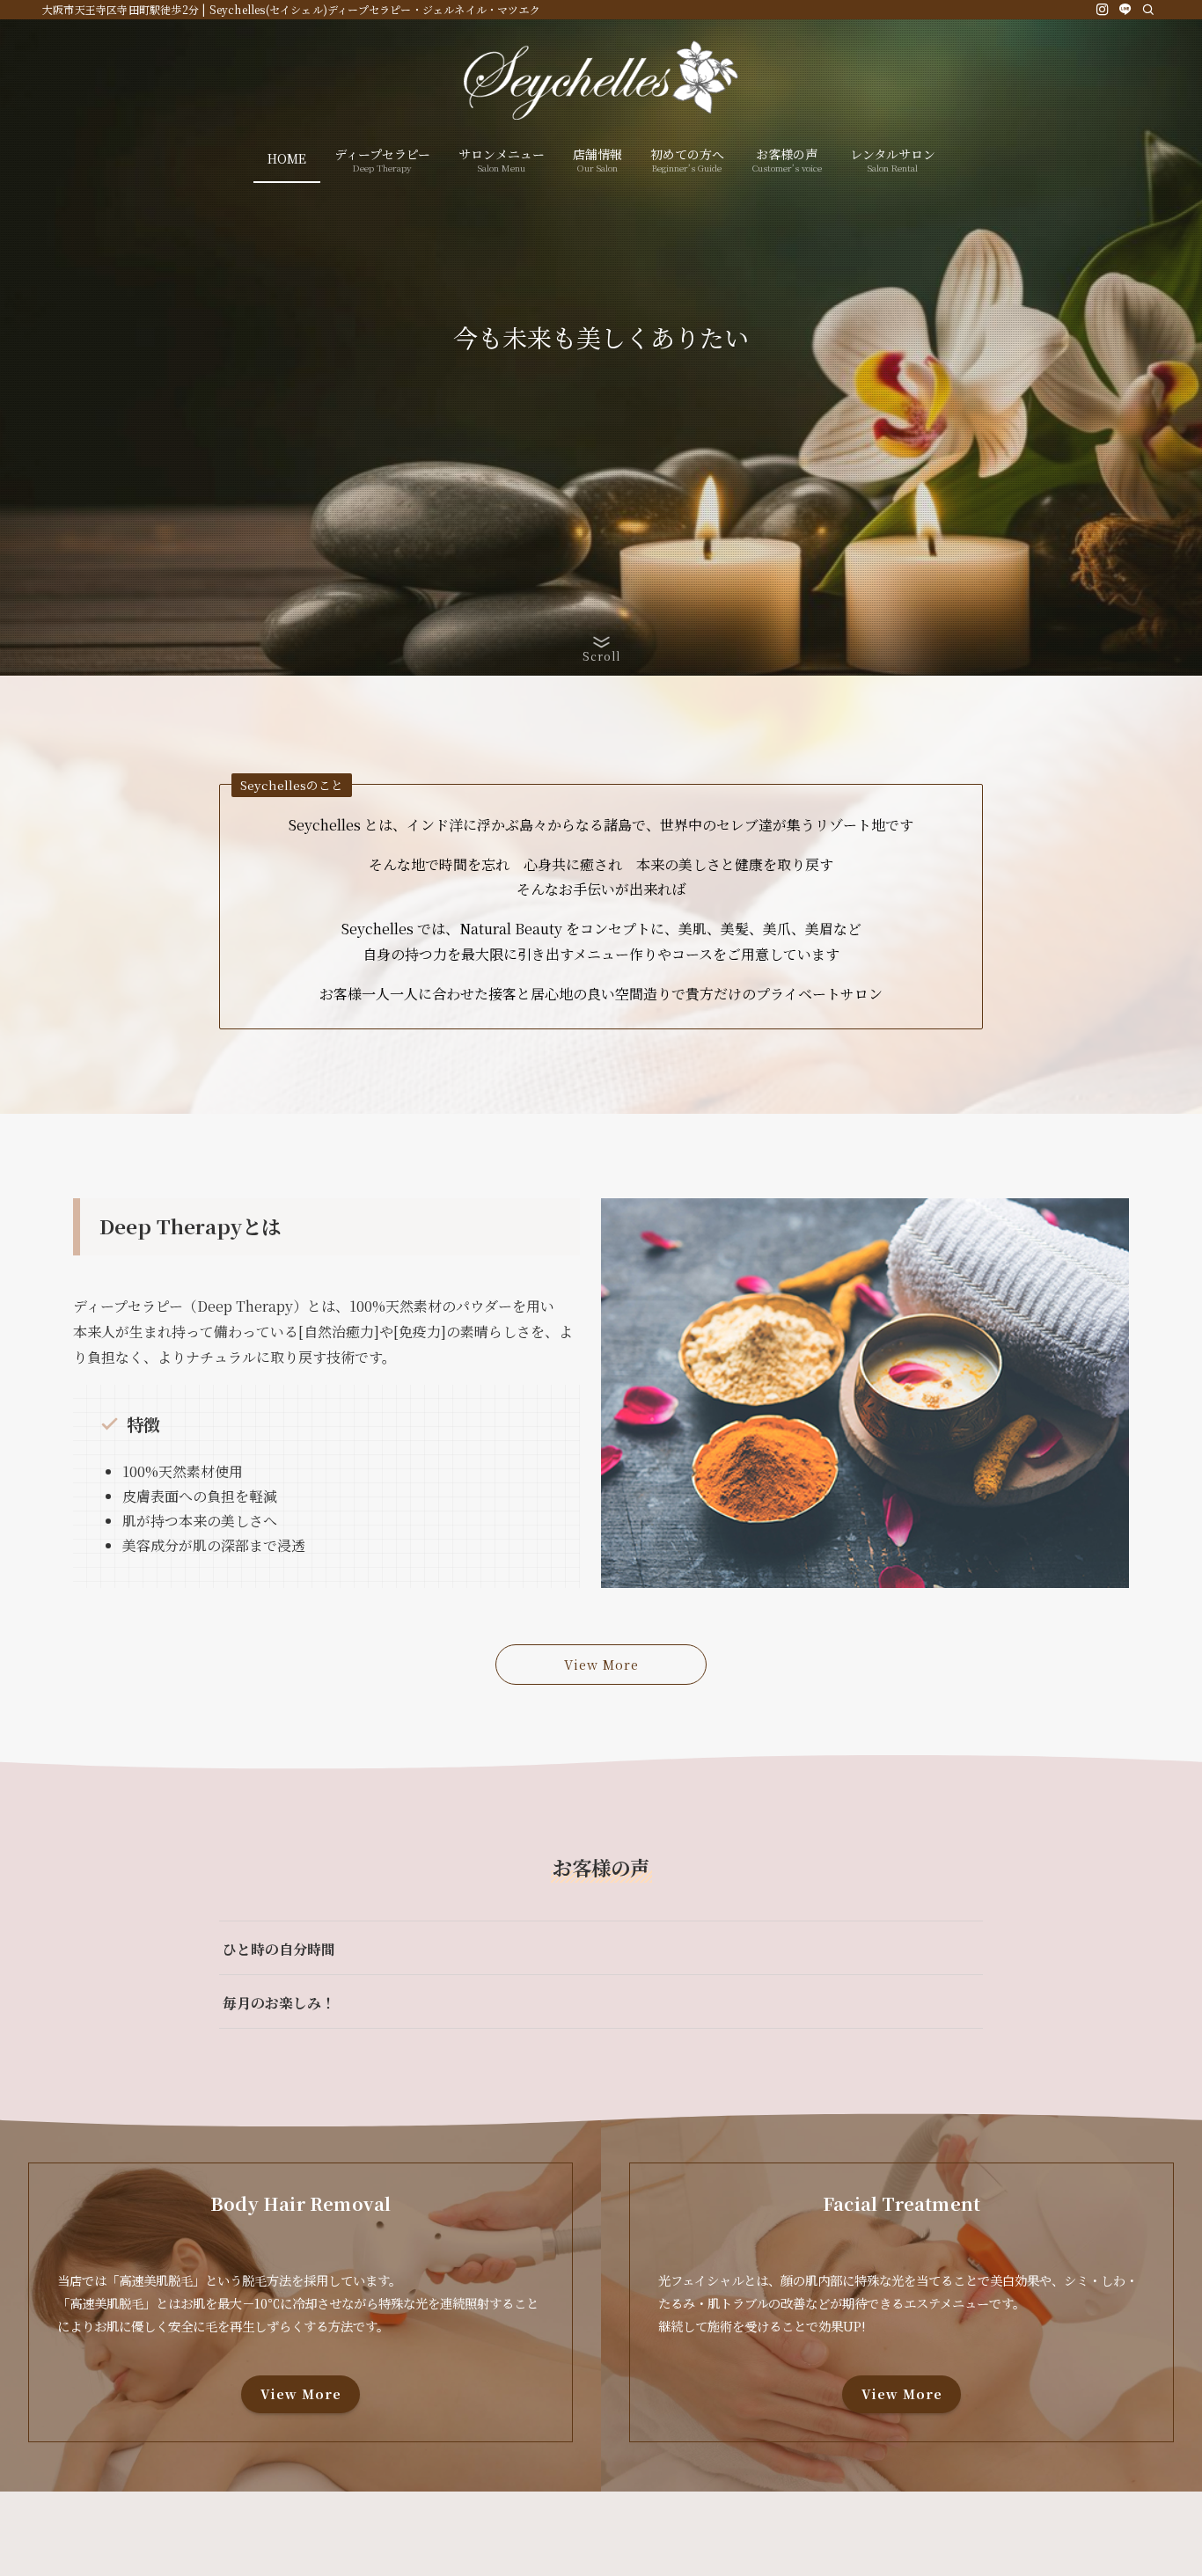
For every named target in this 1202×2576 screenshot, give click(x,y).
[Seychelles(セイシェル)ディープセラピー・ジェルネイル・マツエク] (601, 80)
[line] (1125, 10)
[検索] (1148, 10)
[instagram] (1103, 10)
